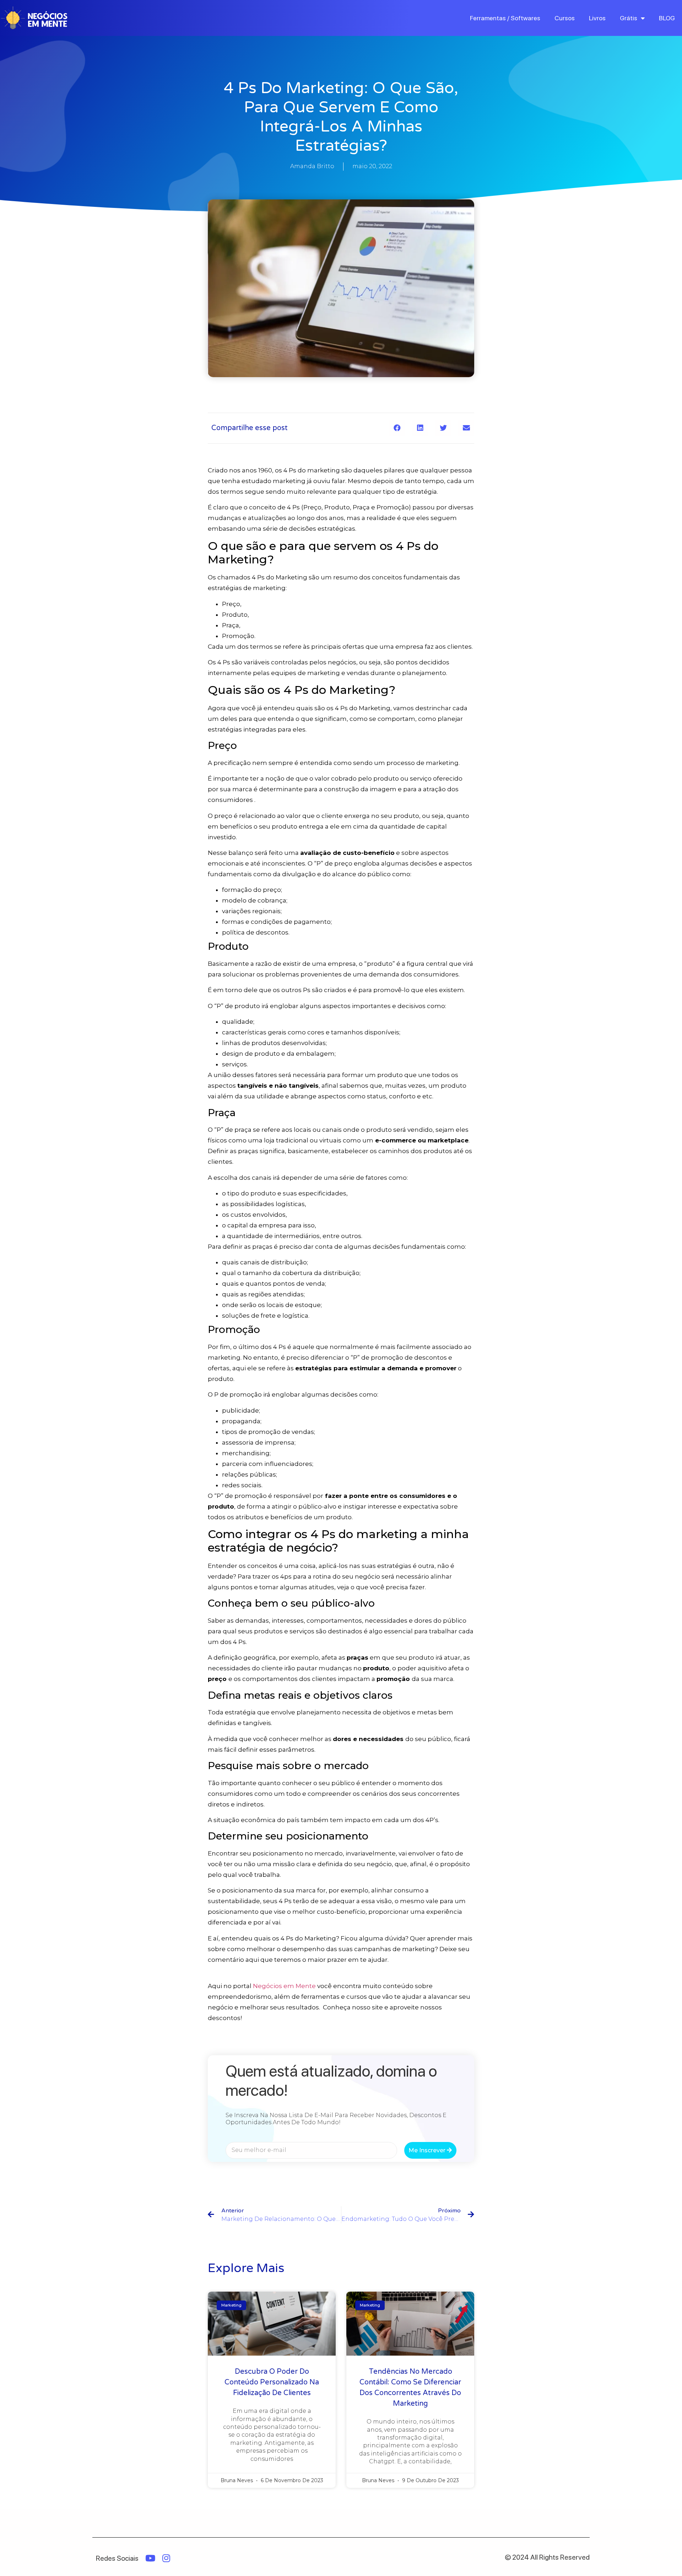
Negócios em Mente (284, 1986)
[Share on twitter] (443, 428)
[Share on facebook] (397, 428)
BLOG (667, 18)
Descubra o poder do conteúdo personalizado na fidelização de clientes (272, 2382)
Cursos (565, 18)
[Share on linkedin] (420, 428)
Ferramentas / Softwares (505, 18)
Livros (597, 18)
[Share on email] (466, 428)
